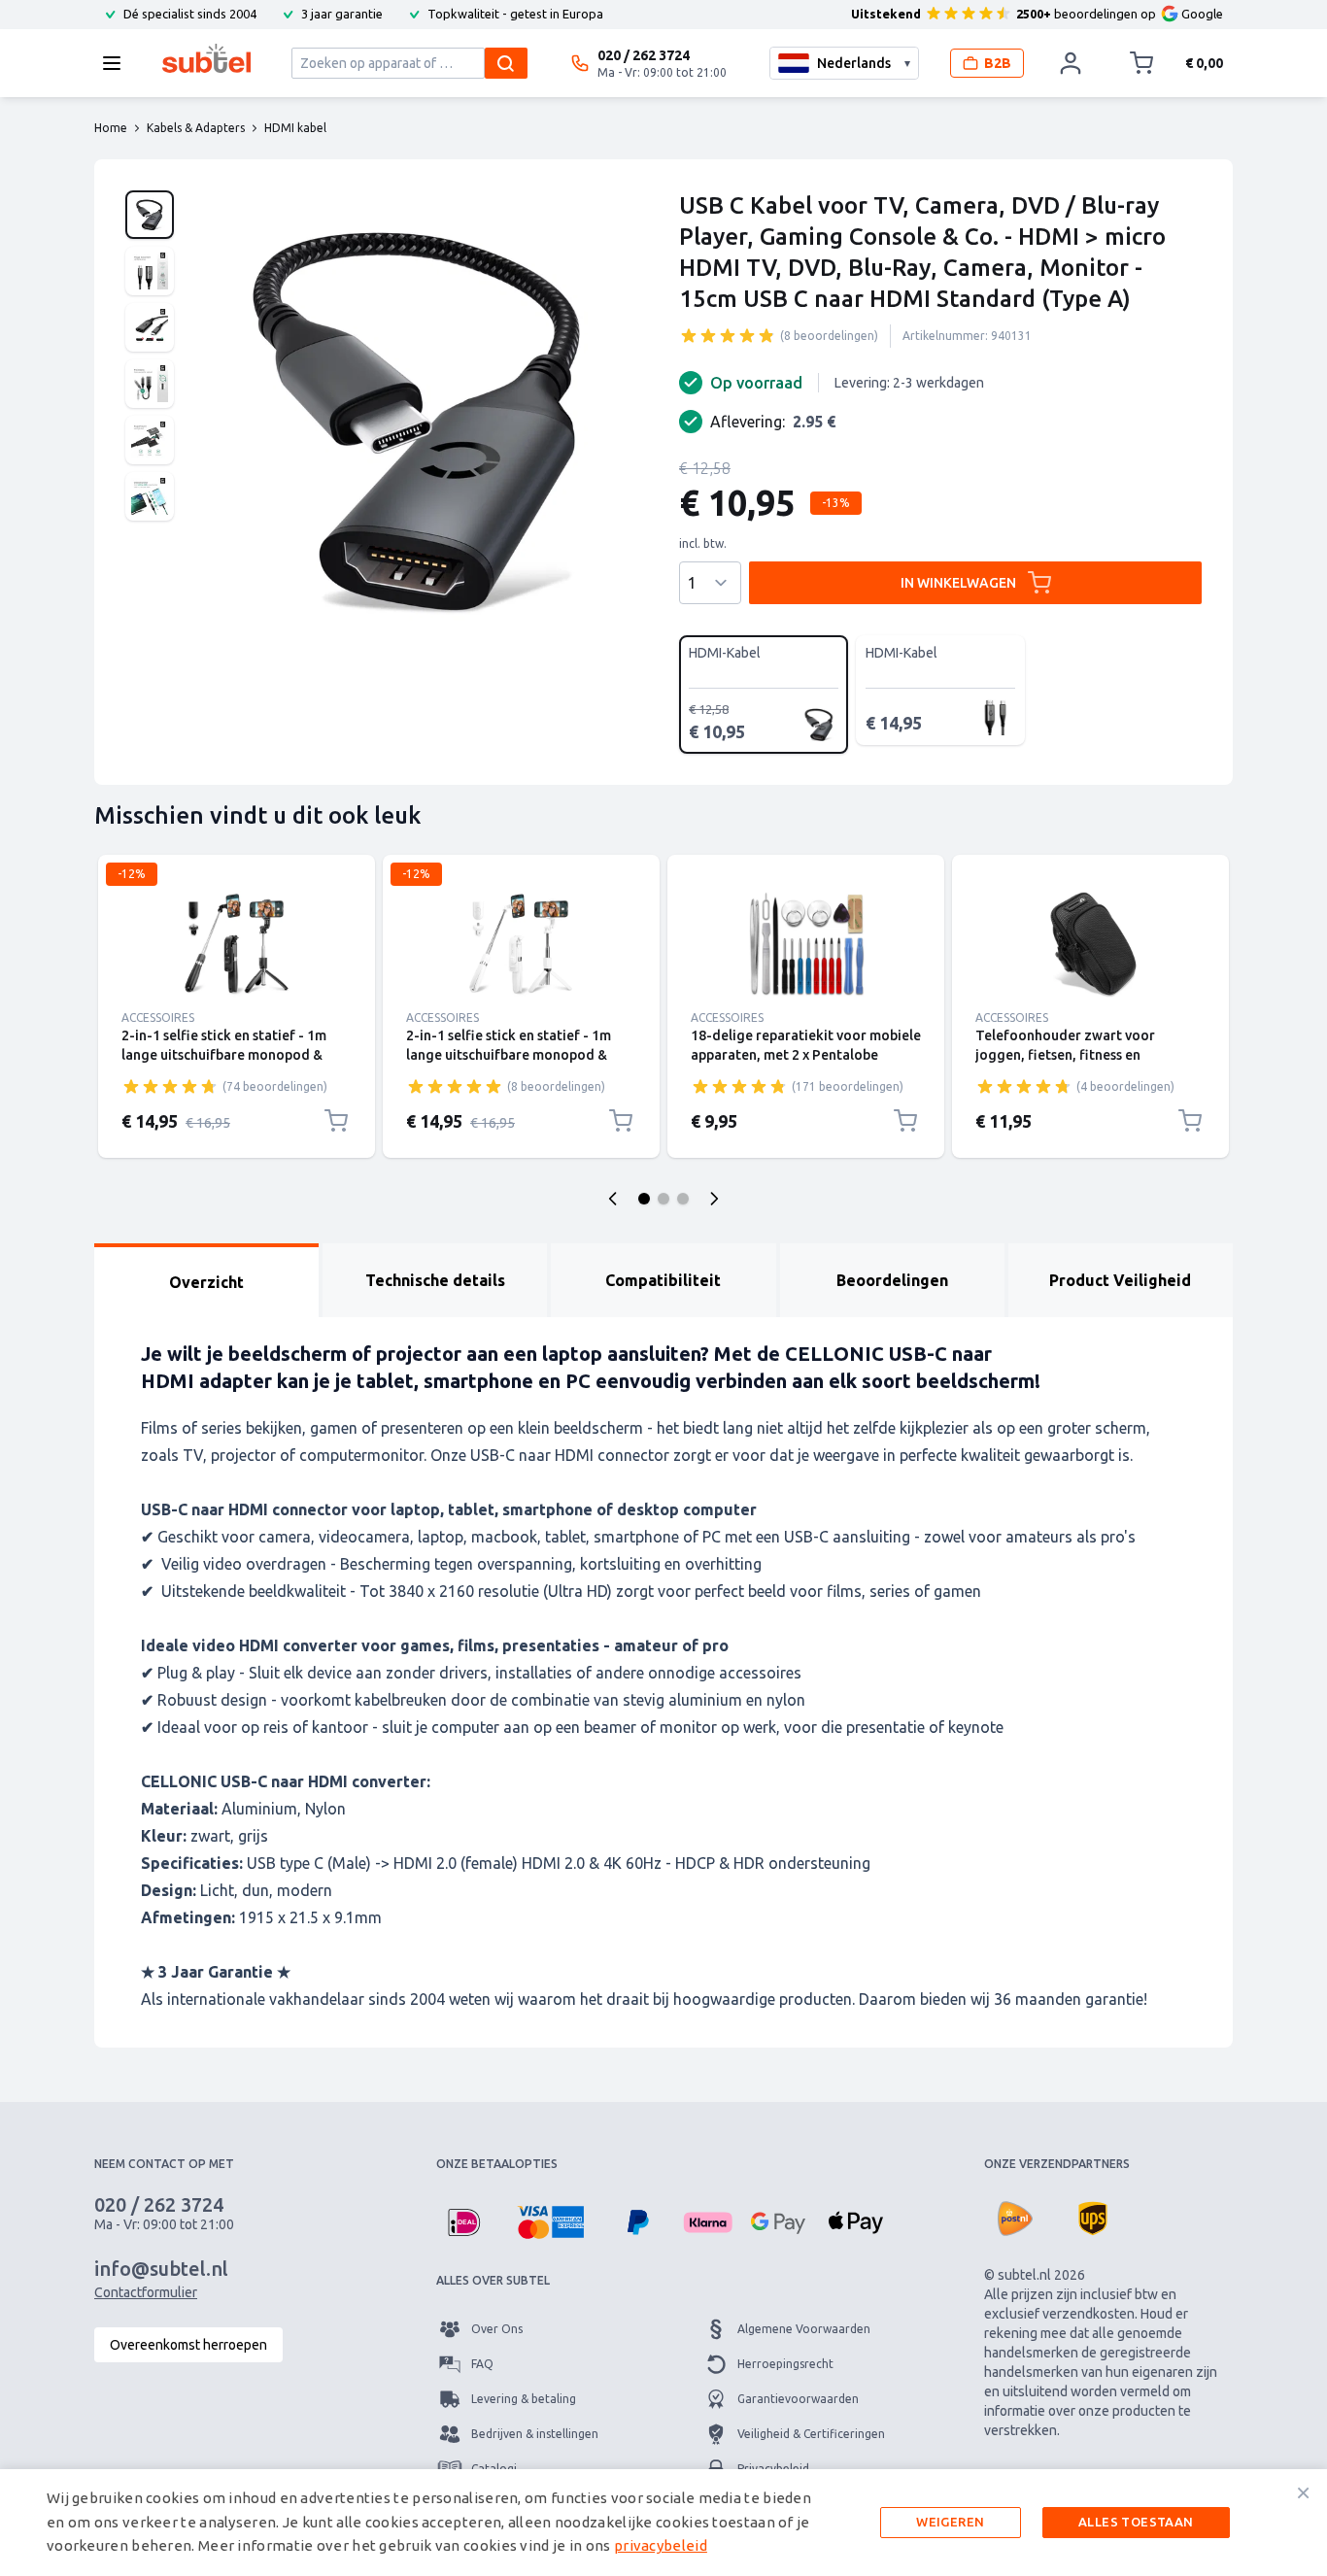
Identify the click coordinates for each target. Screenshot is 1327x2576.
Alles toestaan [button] (1136, 2522)
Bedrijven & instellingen (535, 2434)
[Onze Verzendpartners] (1015, 2219)
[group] (728, 335)
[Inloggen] (1071, 63)
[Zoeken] (506, 63)
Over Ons (497, 2329)
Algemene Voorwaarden (804, 2329)
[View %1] (150, 215)
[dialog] (663, 2523)
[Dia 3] (683, 1199)
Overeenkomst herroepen (188, 2345)
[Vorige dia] (613, 1199)
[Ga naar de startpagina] (206, 58)
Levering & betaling (524, 2399)
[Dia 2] (663, 1199)
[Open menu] (118, 63)
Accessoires (158, 1017)
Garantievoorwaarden (798, 2399)
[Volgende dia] (714, 1199)
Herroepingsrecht (785, 2364)
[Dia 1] (644, 1199)
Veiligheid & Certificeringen (811, 2434)
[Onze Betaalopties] (463, 2222)
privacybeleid (661, 2545)
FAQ (482, 2364)
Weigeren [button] (950, 2522)
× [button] (1303, 2492)
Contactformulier (146, 2292)
